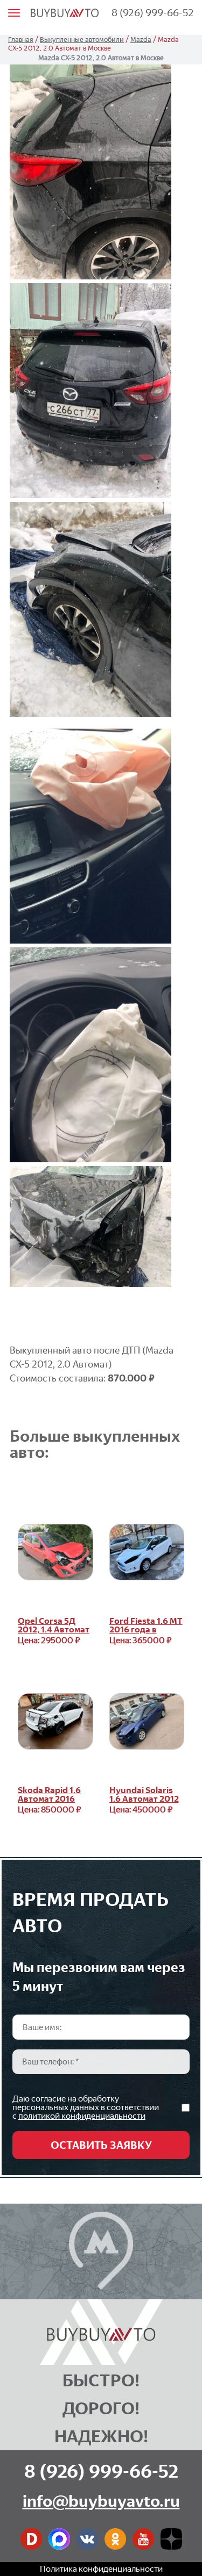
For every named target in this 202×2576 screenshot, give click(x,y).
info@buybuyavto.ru (101, 2501)
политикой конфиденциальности (82, 2116)
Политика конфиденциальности (101, 2569)
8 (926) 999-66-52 (153, 13)
